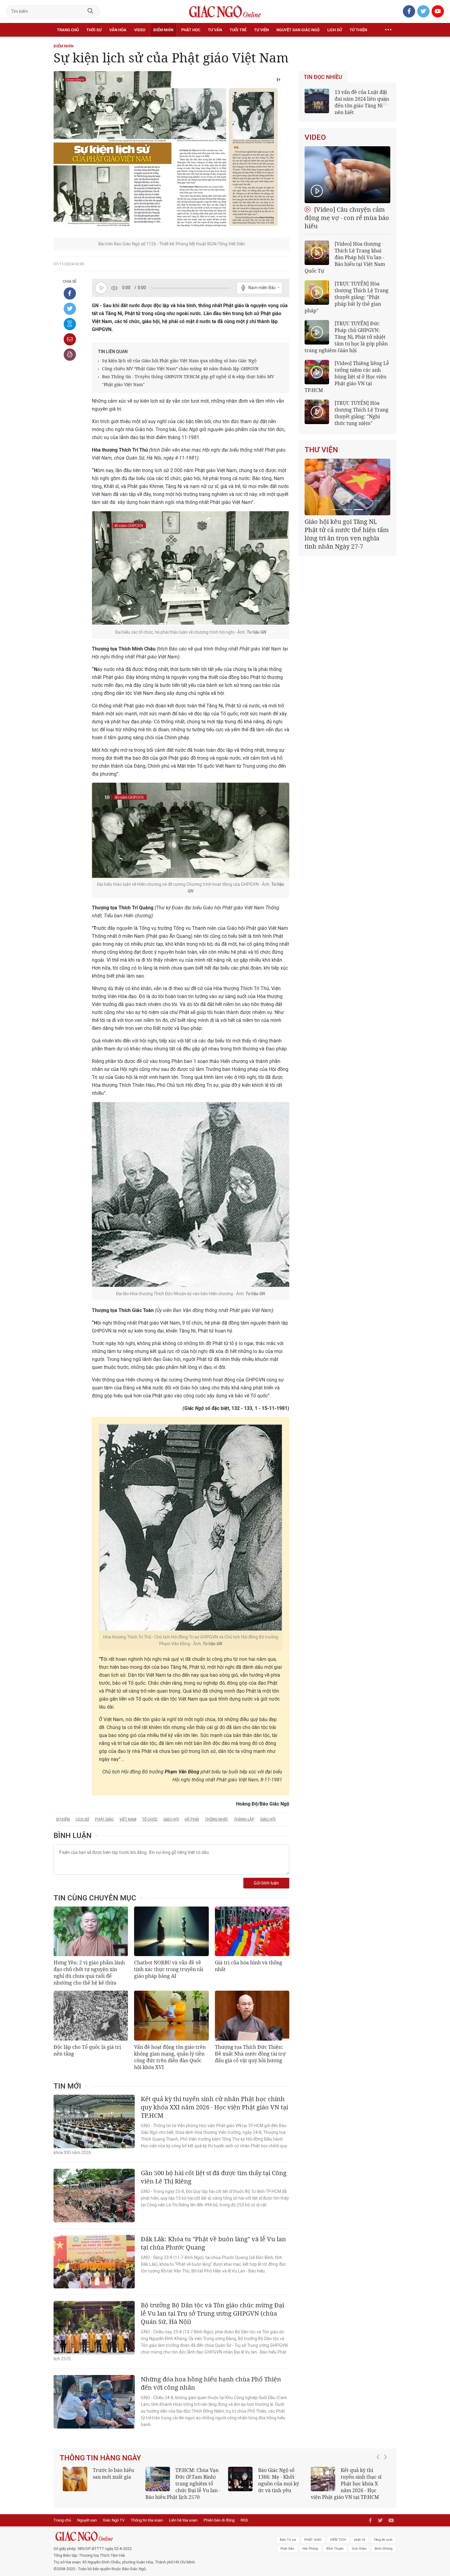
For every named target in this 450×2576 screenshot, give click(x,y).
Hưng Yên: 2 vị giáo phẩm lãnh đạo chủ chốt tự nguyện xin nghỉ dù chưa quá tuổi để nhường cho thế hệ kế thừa (89, 1973)
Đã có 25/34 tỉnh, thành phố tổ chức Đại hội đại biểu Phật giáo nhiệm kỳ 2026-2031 (346, 530)
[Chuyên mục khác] (388, 30)
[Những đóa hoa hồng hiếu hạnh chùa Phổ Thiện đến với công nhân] (94, 2402)
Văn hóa (118, 30)
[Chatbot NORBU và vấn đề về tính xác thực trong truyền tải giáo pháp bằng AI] (171, 1931)
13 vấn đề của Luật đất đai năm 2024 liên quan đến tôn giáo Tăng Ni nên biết (362, 102)
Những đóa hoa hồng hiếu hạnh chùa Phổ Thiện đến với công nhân (211, 2383)
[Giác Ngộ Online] (156, 2536)
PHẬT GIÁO (313, 2540)
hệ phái (192, 1819)
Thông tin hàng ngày (100, 2458)
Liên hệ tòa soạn (183, 2520)
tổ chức (150, 1819)
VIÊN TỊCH (338, 2540)
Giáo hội (268, 1819)
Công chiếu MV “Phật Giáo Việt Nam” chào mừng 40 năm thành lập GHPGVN (180, 369)
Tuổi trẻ (238, 30)
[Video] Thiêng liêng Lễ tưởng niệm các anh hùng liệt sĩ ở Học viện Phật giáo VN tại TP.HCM (347, 377)
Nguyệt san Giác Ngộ (298, 30)
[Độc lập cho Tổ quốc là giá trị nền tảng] (91, 2015)
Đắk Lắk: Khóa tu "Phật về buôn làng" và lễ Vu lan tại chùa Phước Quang (213, 2243)
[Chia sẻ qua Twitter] (70, 309)
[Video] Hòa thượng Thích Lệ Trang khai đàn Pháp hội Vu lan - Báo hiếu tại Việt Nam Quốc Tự (345, 257)
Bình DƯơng (384, 2549)
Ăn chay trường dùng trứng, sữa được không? (111, 2477)
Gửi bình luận (266, 1883)
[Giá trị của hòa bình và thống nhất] (252, 1931)
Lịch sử (335, 30)
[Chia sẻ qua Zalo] (70, 324)
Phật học (191, 30)
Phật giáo (104, 1819)
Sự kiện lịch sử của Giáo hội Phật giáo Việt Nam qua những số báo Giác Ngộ (179, 361)
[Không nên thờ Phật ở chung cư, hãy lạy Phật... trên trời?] (323, 2479)
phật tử (360, 2540)
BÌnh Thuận (335, 2549)
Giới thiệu (359, 2549)
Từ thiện (358, 30)
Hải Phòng (310, 2549)
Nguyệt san (87, 2520)
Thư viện (321, 450)
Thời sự (94, 30)
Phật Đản (287, 2549)
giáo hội (171, 1819)
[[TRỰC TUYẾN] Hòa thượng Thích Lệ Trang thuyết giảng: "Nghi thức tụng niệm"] (317, 412)
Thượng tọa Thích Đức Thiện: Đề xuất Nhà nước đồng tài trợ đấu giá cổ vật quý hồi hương (250, 2054)
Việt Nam (128, 1819)
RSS (244, 2520)
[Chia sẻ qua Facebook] (70, 293)
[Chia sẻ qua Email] (70, 339)
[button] (380, 2481)
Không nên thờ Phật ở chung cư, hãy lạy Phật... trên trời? (364, 2477)
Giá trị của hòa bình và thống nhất (249, 1966)
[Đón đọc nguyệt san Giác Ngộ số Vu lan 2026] (158, 2479)
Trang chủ (68, 30)
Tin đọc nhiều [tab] (323, 77)
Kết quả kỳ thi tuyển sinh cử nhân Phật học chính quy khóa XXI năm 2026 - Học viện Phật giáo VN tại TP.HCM (214, 2107)
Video (140, 30)
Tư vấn (215, 30)
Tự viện (261, 30)
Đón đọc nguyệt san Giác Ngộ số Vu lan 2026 (198, 2477)
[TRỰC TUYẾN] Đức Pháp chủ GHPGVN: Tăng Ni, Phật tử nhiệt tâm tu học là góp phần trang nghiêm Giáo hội (346, 337)
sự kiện (63, 1819)
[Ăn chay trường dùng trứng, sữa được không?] (75, 2479)
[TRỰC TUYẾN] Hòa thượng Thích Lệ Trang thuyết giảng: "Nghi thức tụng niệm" (362, 413)
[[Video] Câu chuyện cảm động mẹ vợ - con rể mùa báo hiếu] (347, 175)
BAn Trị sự (288, 2540)
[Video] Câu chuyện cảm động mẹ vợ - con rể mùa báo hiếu (347, 218)
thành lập (244, 1819)
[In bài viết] (70, 355)
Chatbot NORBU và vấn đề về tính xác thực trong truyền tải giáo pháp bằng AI (169, 1969)
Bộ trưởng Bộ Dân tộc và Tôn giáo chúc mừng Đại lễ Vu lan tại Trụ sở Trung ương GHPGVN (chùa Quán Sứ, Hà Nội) (212, 2313)
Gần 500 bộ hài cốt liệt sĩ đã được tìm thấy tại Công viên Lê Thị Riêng (214, 2177)
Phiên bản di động (219, 2520)
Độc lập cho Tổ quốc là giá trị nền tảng (87, 2050)
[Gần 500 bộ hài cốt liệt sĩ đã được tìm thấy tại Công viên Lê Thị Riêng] (94, 2196)
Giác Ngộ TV (114, 2520)
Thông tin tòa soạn (147, 2520)
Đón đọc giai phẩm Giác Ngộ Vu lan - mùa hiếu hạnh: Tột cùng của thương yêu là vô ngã (266, 2484)
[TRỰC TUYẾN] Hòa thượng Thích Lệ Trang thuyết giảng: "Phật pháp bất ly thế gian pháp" (347, 297)
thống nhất (216, 1819)
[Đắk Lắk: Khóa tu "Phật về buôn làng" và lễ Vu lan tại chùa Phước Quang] (94, 2262)
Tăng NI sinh (383, 2540)
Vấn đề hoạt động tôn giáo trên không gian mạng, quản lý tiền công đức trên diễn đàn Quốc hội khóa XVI (170, 2057)
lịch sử (82, 1819)
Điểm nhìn (163, 30)
